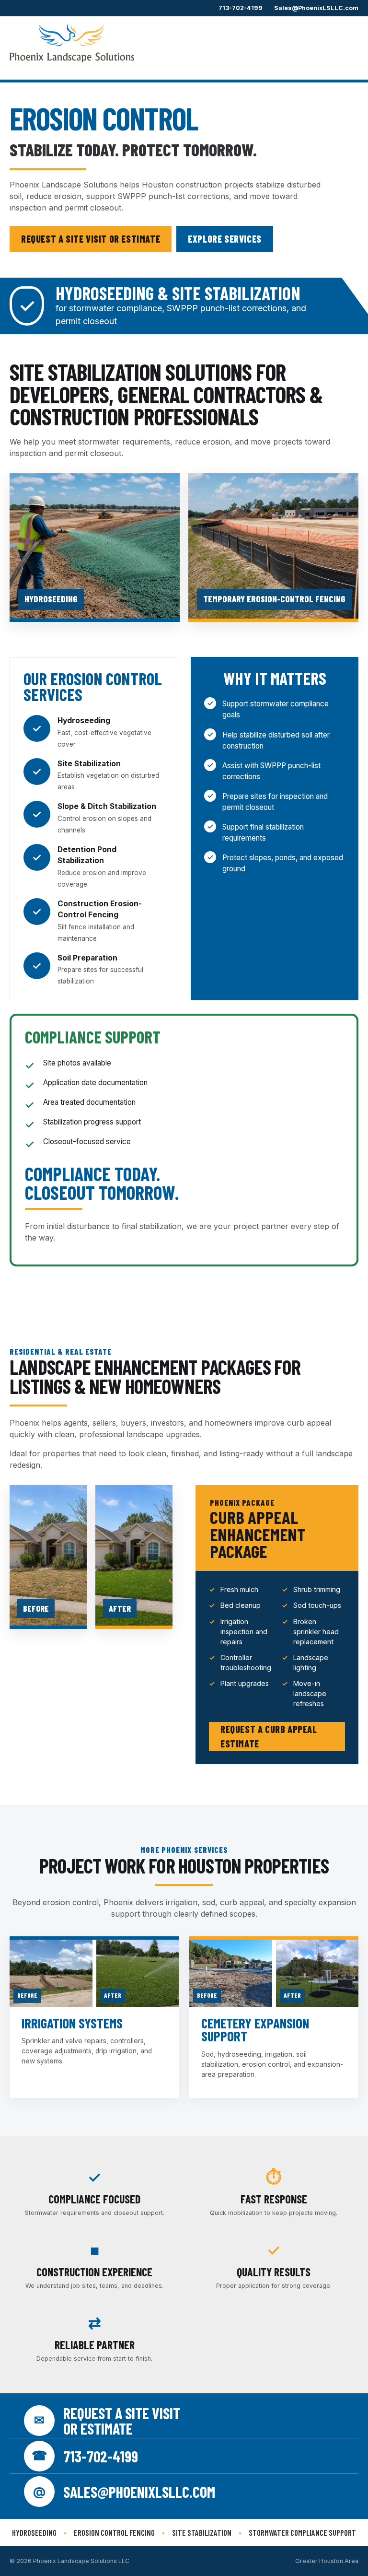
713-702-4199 (241, 8)
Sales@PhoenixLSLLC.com (316, 8)
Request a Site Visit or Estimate (91, 239)
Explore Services (225, 239)
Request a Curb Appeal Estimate (269, 1736)
